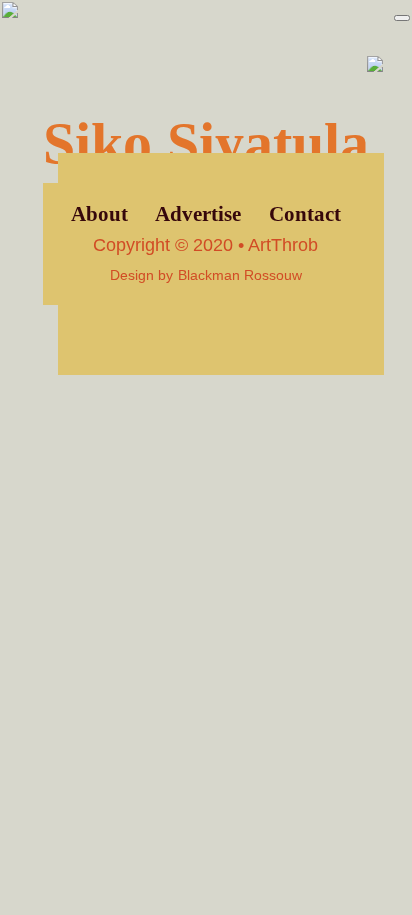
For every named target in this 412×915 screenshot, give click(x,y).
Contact (305, 214)
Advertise (198, 214)
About (99, 214)
